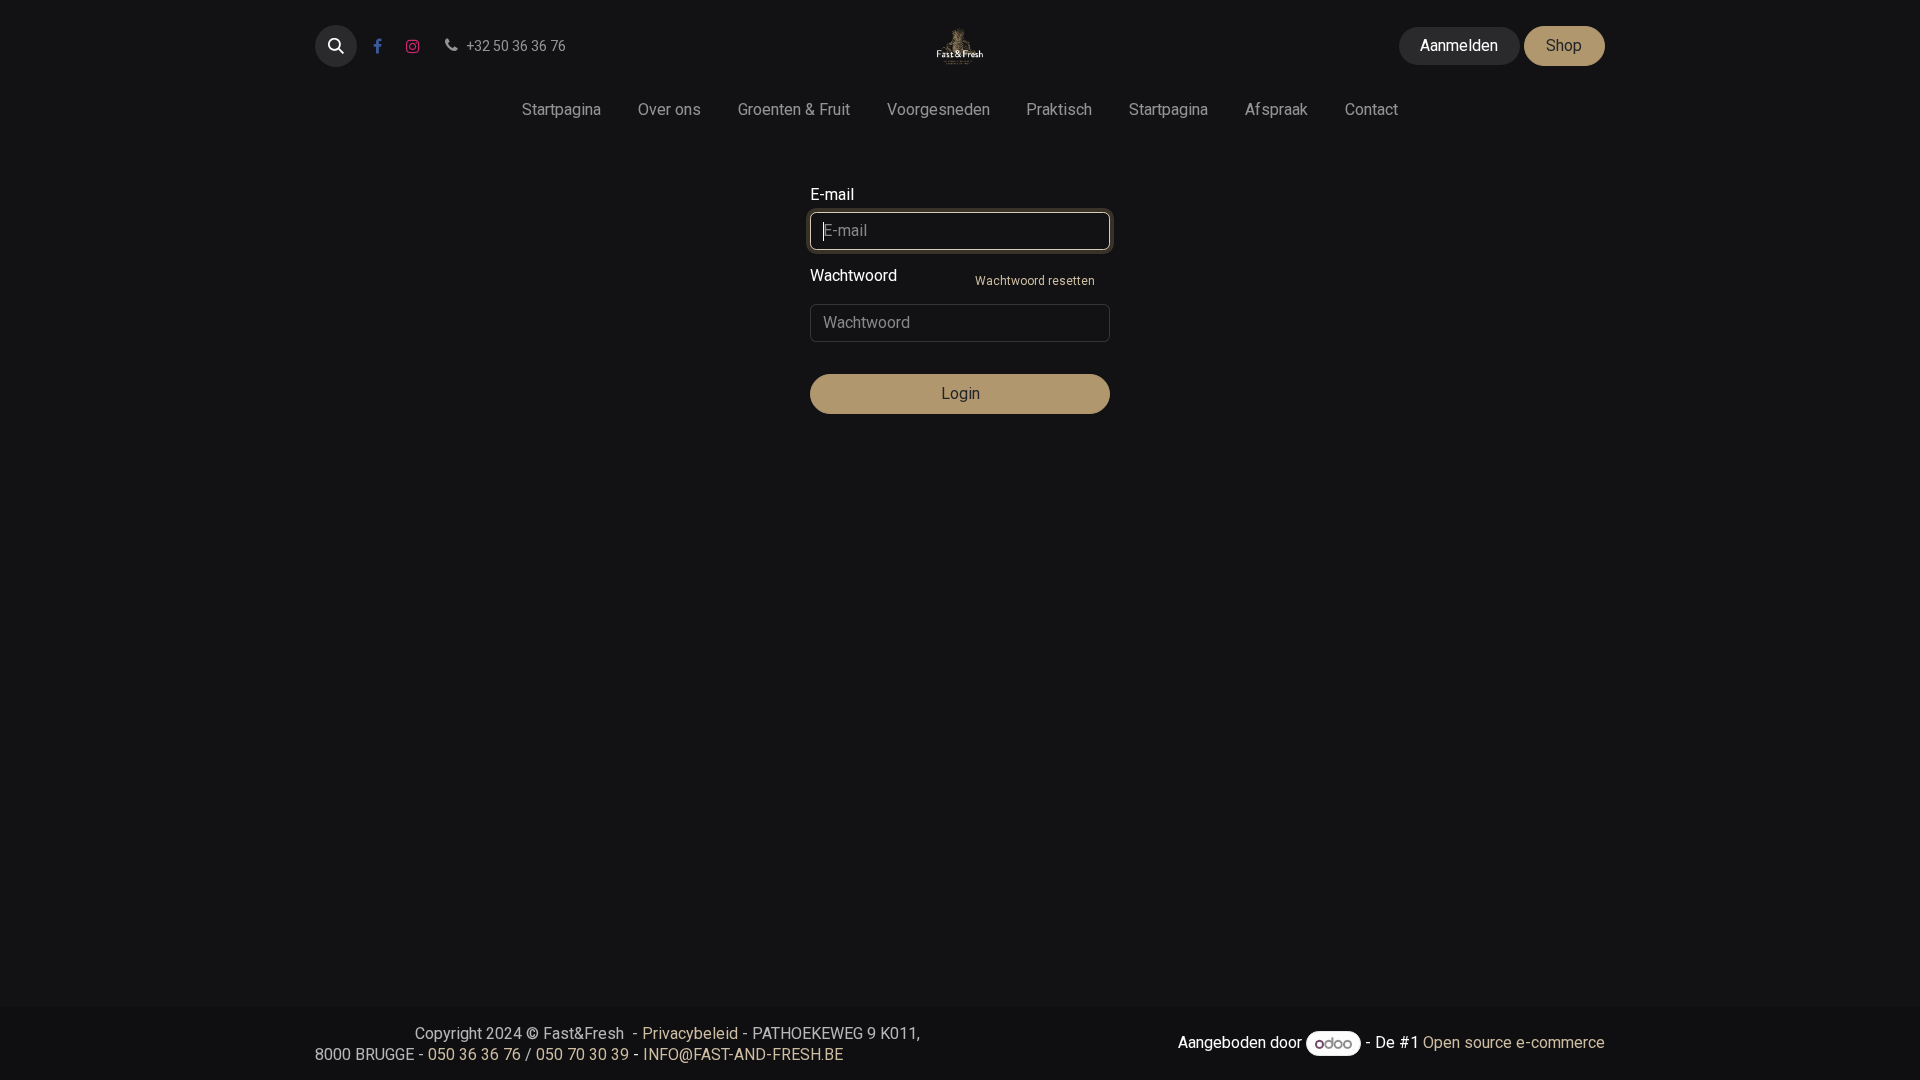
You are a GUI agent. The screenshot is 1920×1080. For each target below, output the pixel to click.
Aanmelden (1459, 45)
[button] (336, 46)
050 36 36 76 (474, 1054)
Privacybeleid (690, 1033)
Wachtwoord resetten (1035, 281)
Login (960, 393)
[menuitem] (562, 109)
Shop (1564, 45)
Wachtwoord (952, 277)
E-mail (832, 194)
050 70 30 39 (582, 1054)
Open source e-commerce (1514, 1043)
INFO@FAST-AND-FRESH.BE (743, 1054)
